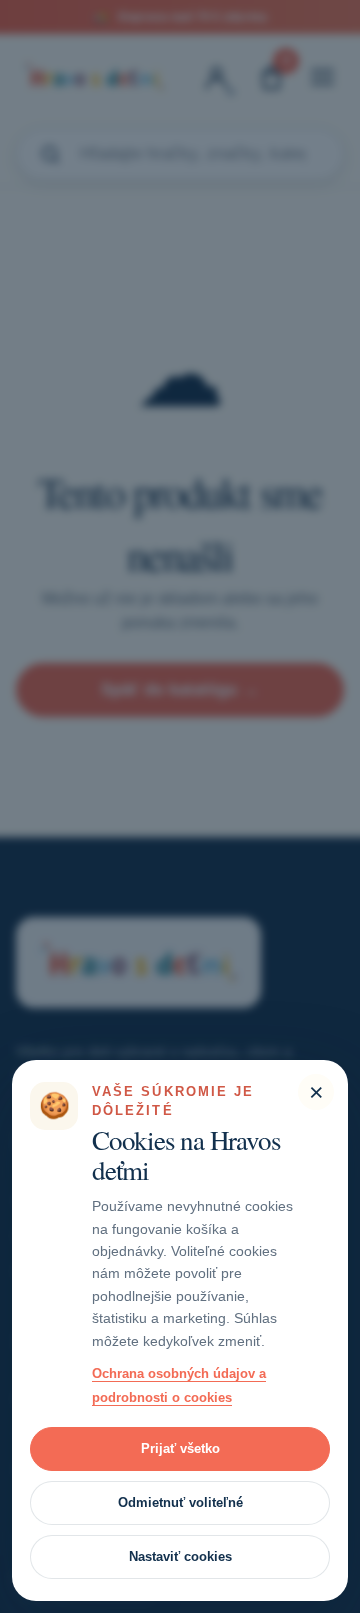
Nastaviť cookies (180, 1556)
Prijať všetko (180, 1448)
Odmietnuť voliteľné (180, 1502)
